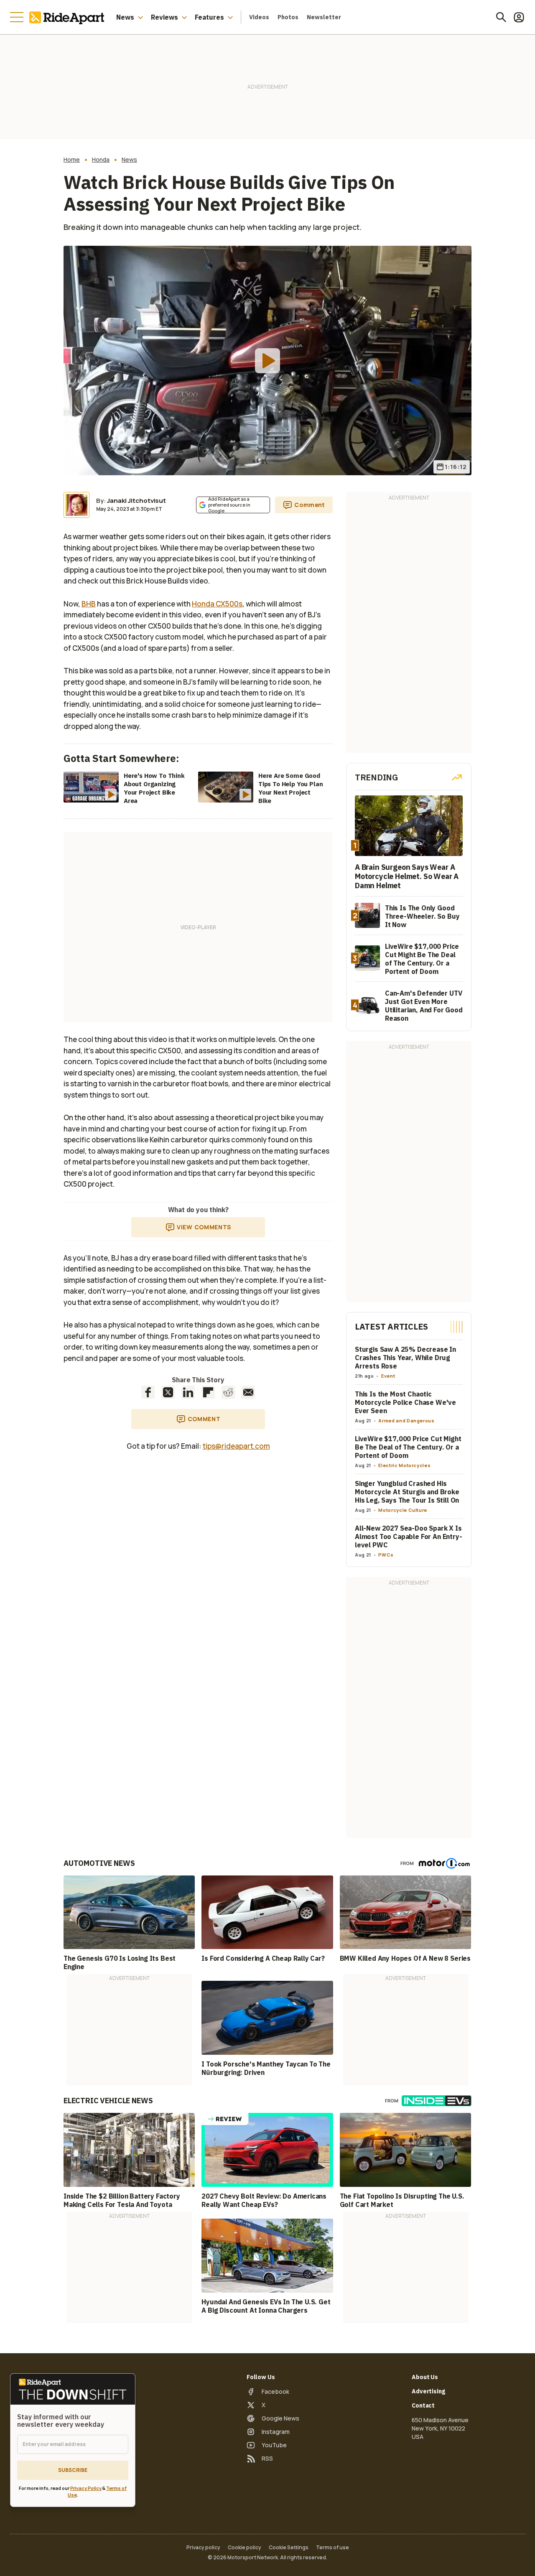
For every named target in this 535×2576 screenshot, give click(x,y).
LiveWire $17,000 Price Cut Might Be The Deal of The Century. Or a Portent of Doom (408, 1447)
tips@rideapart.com (236, 1446)
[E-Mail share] (248, 1392)
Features (209, 17)
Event (388, 1376)
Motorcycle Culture (403, 1510)
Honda (101, 160)
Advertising (428, 2391)
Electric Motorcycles (404, 1465)
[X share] (168, 1392)
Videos (259, 17)
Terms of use (332, 2548)
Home (72, 160)
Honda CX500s (217, 604)
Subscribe (73, 2470)
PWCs (386, 1555)
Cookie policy (245, 2548)
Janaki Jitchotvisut (136, 501)
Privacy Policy (86, 2488)
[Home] (69, 17)
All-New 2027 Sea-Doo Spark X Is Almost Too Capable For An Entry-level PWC (409, 1536)
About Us (425, 2377)
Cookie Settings (289, 2548)
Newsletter (324, 17)
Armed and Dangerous (406, 1420)
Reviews (164, 17)
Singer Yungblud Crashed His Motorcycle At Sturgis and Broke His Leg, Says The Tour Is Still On (407, 1492)
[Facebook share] (148, 1392)
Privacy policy (203, 2548)
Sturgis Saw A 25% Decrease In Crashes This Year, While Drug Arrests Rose (405, 1358)
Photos (288, 17)
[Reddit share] (228, 1392)
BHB (89, 604)
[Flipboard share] (208, 1392)
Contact (423, 2405)
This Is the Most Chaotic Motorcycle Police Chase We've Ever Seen (405, 1402)
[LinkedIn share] (188, 1392)
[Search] (501, 17)
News (125, 17)
